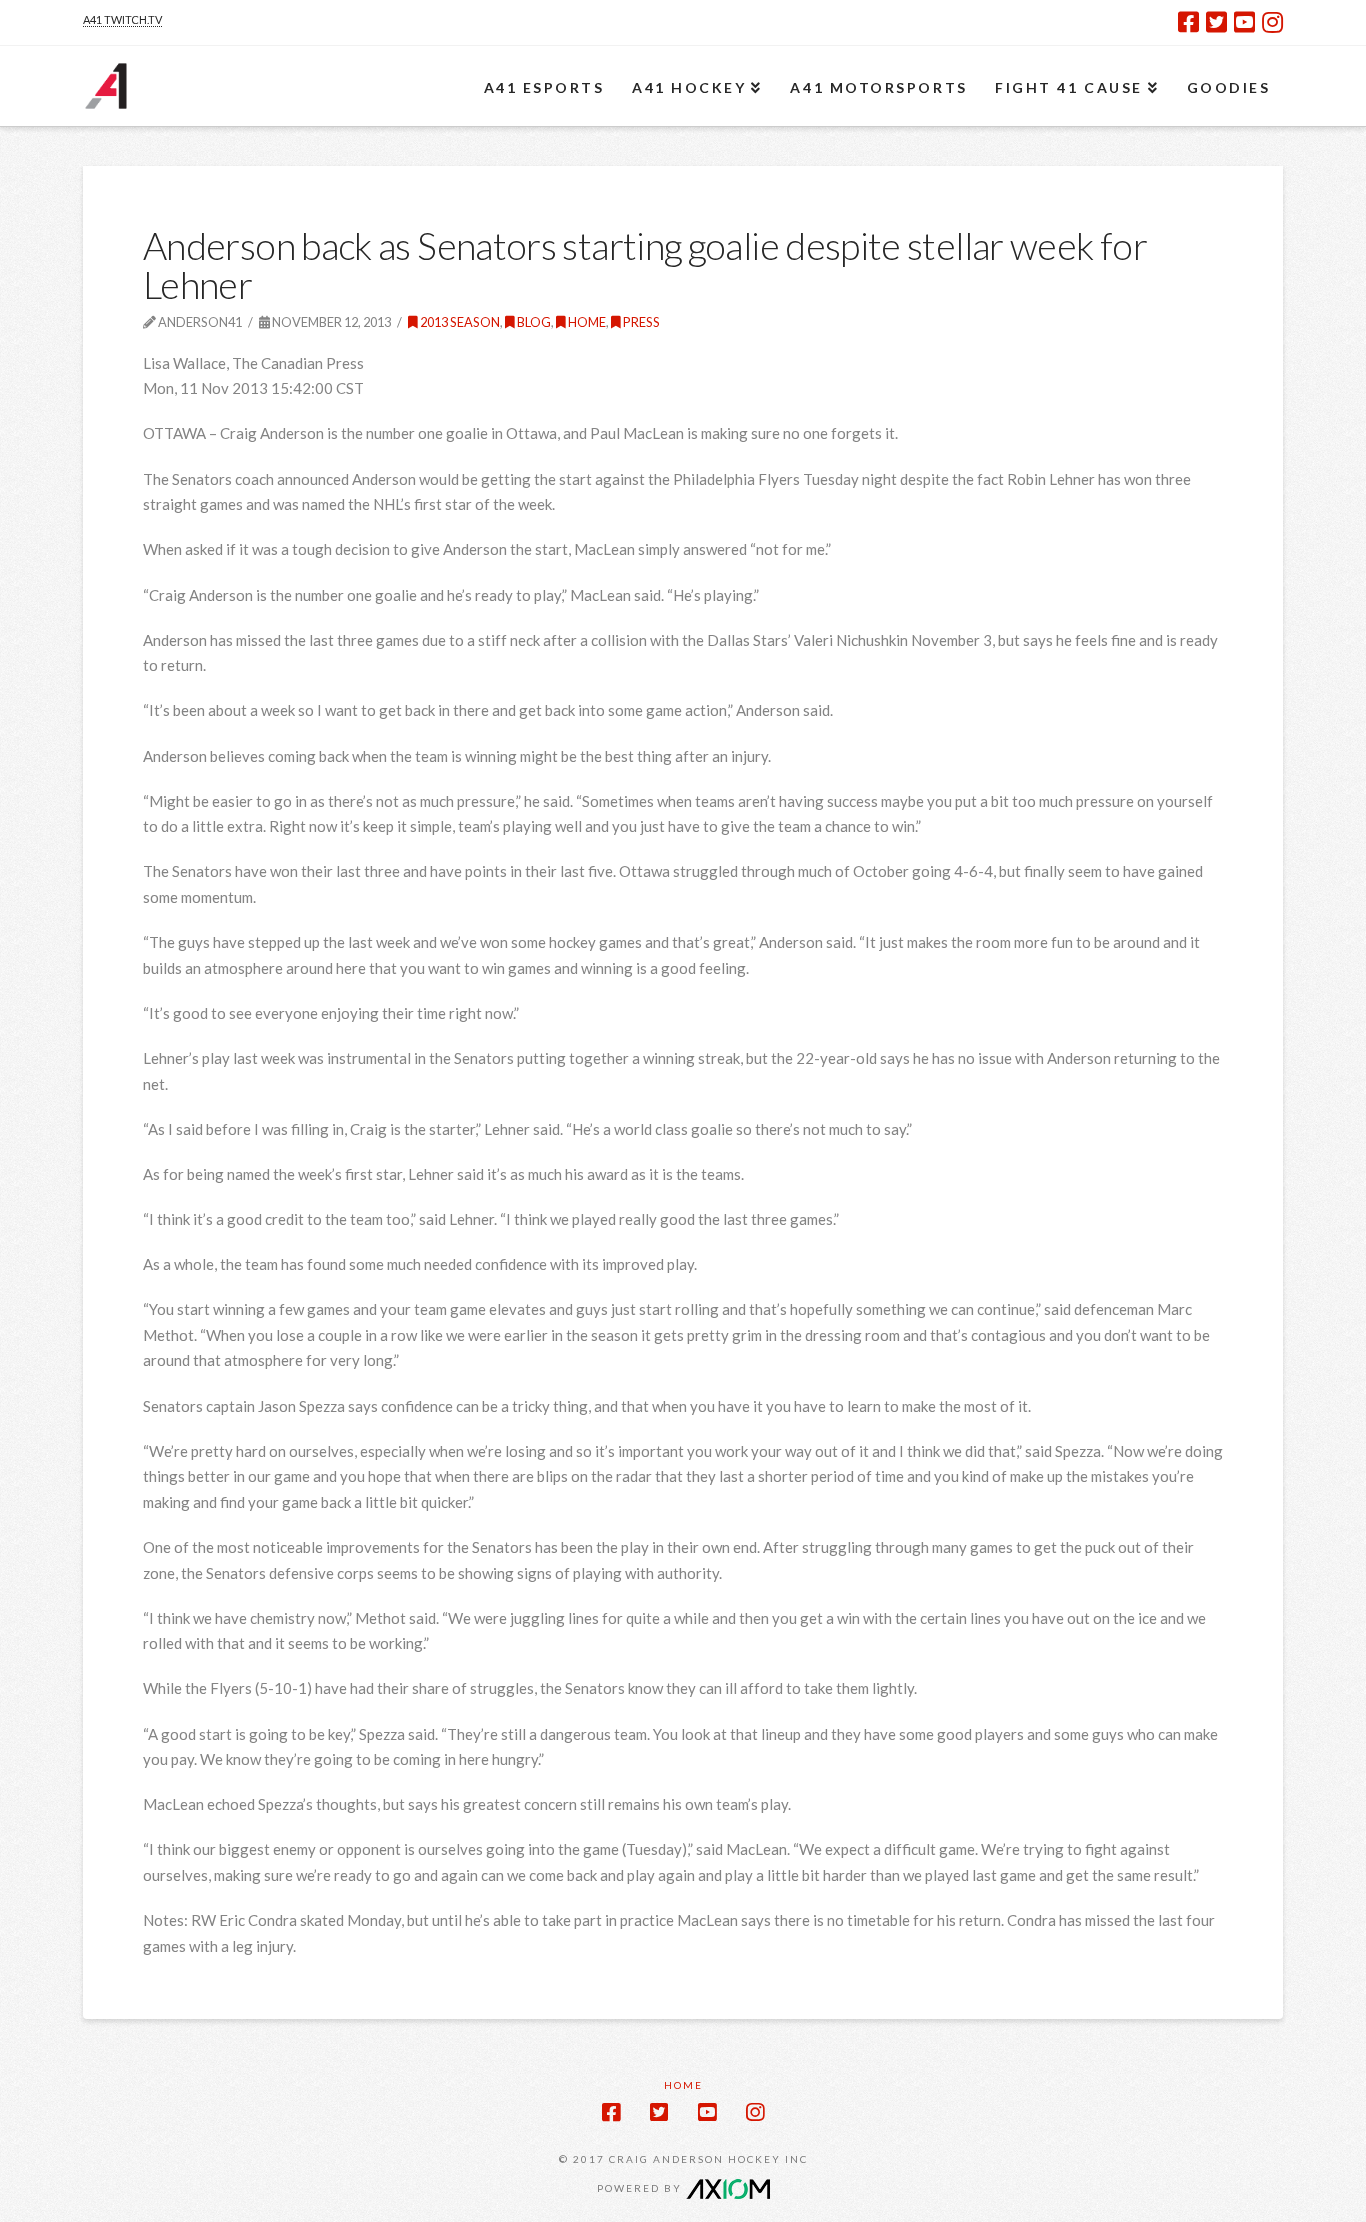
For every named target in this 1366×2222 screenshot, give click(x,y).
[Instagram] (1272, 22)
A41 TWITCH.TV (122, 19)
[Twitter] (1216, 22)
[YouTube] (1244, 22)
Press (640, 322)
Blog (533, 322)
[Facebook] (1188, 22)
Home (586, 322)
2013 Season (459, 322)
